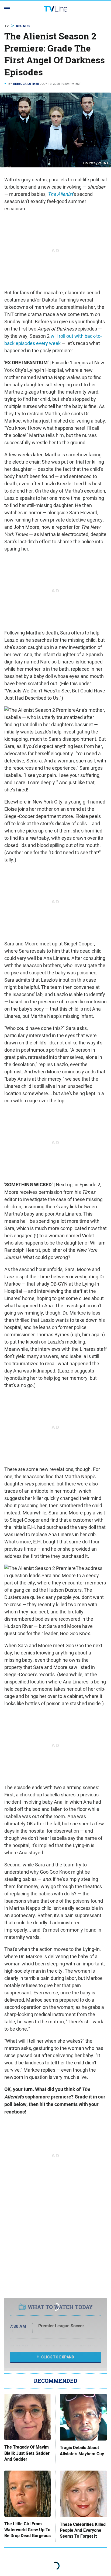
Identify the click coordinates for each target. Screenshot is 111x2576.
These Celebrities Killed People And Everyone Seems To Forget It (83, 2531)
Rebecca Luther (26, 84)
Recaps (23, 26)
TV (7, 26)
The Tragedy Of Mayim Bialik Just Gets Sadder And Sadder (27, 2453)
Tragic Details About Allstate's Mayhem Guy (82, 2451)
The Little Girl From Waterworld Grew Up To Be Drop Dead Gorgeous (27, 2530)
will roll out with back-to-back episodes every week (53, 340)
